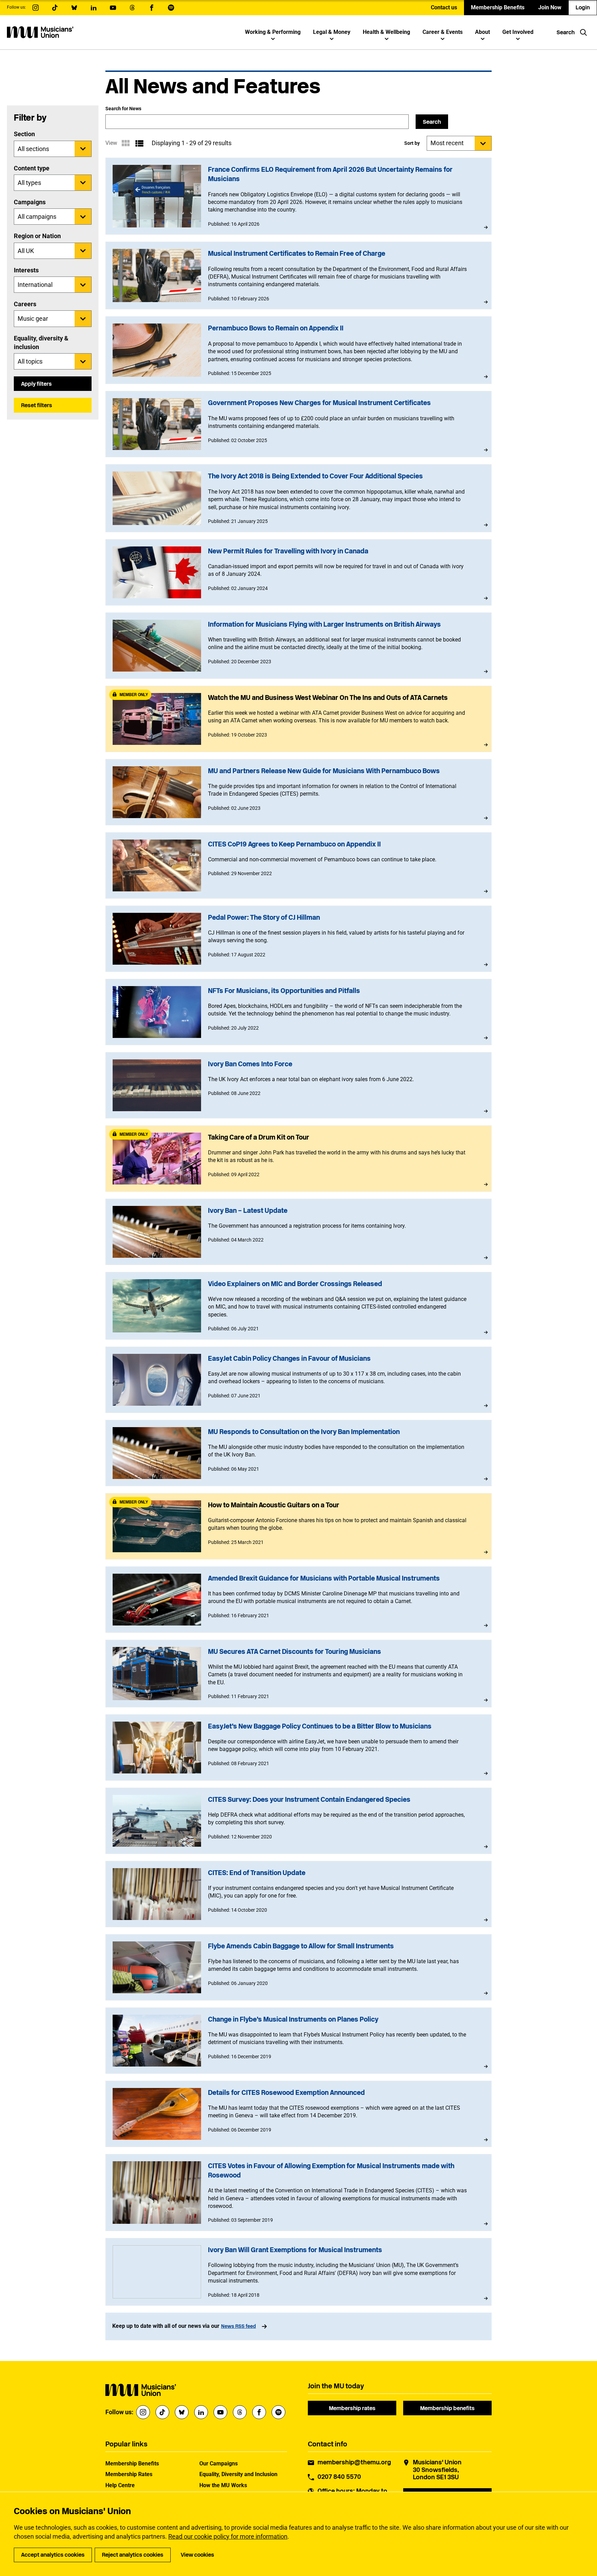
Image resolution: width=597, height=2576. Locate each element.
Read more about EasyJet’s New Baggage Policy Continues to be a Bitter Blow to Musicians (299, 1748)
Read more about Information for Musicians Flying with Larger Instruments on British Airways (299, 646)
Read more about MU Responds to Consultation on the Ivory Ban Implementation (299, 1453)
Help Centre (120, 2485)
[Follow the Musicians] (36, 8)
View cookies (197, 2555)
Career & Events (443, 32)
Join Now (550, 7)
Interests (26, 270)
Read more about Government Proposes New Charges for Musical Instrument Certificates (299, 424)
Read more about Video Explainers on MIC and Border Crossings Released (299, 1306)
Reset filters (37, 405)
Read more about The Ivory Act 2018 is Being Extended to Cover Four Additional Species (299, 498)
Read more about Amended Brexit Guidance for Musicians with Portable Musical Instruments (299, 1600)
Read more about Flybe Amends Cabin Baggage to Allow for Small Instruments (299, 1967)
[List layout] (139, 143)
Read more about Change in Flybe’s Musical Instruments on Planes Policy (299, 2041)
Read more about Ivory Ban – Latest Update (299, 1232)
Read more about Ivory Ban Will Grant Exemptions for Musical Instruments (299, 2272)
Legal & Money (332, 32)
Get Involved (518, 32)
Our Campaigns (219, 2463)
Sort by (412, 143)
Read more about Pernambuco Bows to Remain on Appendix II (299, 350)
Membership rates (352, 2408)
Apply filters (36, 384)
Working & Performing (273, 32)
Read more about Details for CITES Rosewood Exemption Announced (299, 2114)
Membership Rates (129, 2474)
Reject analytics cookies (133, 2555)
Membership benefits (447, 2408)
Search (432, 122)
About (482, 32)
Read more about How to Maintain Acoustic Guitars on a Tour (299, 1526)
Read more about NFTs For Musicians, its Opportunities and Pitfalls (299, 1012)
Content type (32, 168)
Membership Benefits (498, 7)
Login (583, 7)
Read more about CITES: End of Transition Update (299, 1894)
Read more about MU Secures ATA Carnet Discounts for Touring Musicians (299, 1674)
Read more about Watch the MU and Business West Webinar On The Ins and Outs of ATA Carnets (299, 719)
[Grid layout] (125, 143)
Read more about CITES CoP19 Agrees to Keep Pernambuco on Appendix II (299, 865)
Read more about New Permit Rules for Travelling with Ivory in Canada (299, 572)
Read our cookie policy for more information (228, 2536)
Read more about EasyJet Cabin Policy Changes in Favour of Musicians (299, 1380)
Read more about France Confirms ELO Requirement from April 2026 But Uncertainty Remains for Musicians (299, 196)
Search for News (123, 109)
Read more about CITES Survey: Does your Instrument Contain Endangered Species (299, 1821)
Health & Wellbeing (386, 32)
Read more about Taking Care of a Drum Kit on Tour (299, 1159)
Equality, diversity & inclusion (41, 343)
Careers (25, 304)
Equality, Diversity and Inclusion (238, 2474)
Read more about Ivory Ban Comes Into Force (299, 1085)
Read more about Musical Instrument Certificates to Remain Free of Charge (299, 275)
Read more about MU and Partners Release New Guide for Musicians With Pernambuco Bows (299, 792)
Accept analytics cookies (53, 2555)
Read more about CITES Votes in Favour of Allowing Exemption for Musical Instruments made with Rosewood (299, 2193)
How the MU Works (223, 2485)
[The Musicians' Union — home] (40, 32)
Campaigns (30, 202)
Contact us (444, 7)
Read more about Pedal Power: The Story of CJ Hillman (299, 939)
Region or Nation (37, 236)
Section (24, 134)
